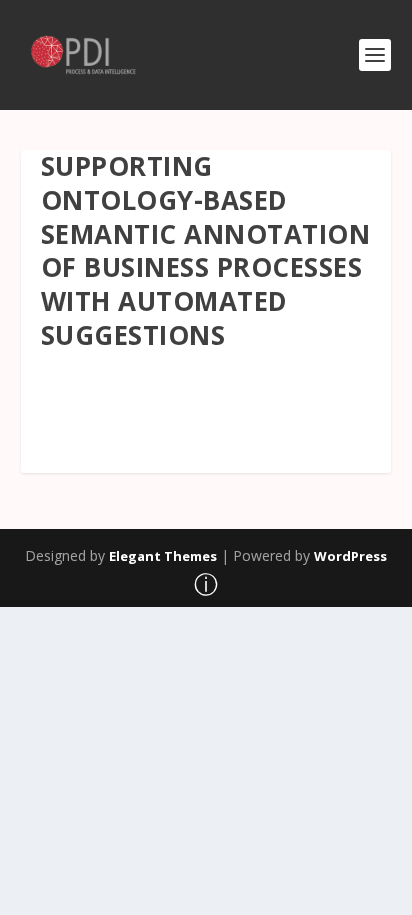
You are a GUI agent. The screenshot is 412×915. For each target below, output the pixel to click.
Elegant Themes (163, 556)
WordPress (350, 556)
